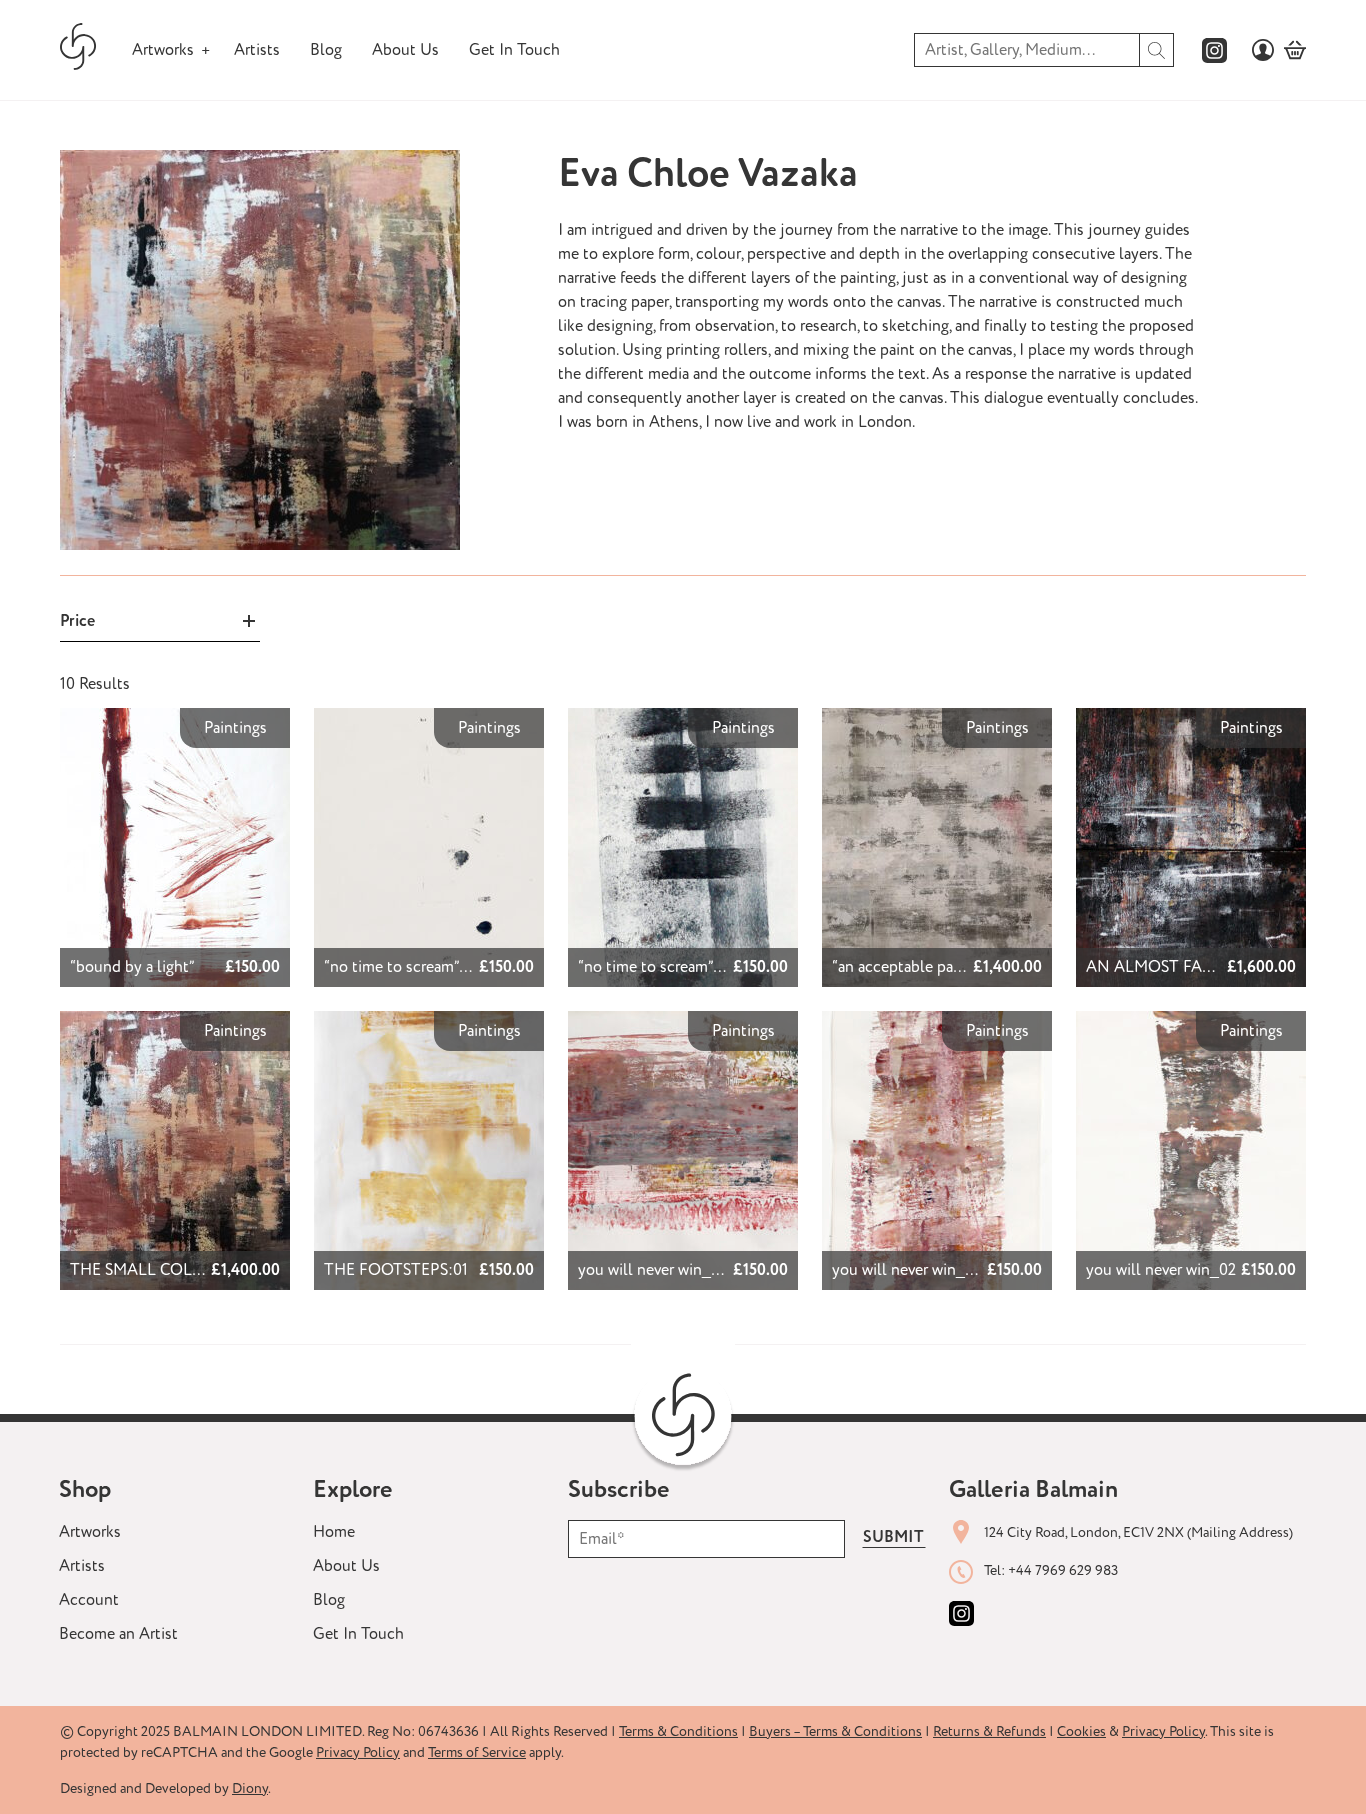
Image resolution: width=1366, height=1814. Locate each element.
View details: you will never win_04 (662, 1035)
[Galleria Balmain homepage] (78, 50)
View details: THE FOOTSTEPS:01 (375, 1035)
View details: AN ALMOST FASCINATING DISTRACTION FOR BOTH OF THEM (1184, 744)
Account (89, 1600)
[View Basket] (1295, 50)
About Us (405, 50)
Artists (257, 50)
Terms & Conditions (678, 1731)
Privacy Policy (1163, 1731)
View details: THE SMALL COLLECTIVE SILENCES (149, 1035)
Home (334, 1532)
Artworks (163, 50)
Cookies (1081, 1731)
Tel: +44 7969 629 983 (1051, 1570)
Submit (893, 1537)
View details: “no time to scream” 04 (427, 732)
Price (77, 621)
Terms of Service (477, 1752)
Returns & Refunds (989, 1731)
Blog (326, 50)
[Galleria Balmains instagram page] (1214, 50)
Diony (250, 1788)
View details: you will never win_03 (916, 1035)
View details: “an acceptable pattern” (918, 732)
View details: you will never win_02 (1170, 1035)
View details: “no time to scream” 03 (681, 732)
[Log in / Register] (1263, 50)
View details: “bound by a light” (168, 720)
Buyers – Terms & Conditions (835, 1731)
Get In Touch (514, 50)
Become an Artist (118, 1634)
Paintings (235, 728)
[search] (1157, 50)
